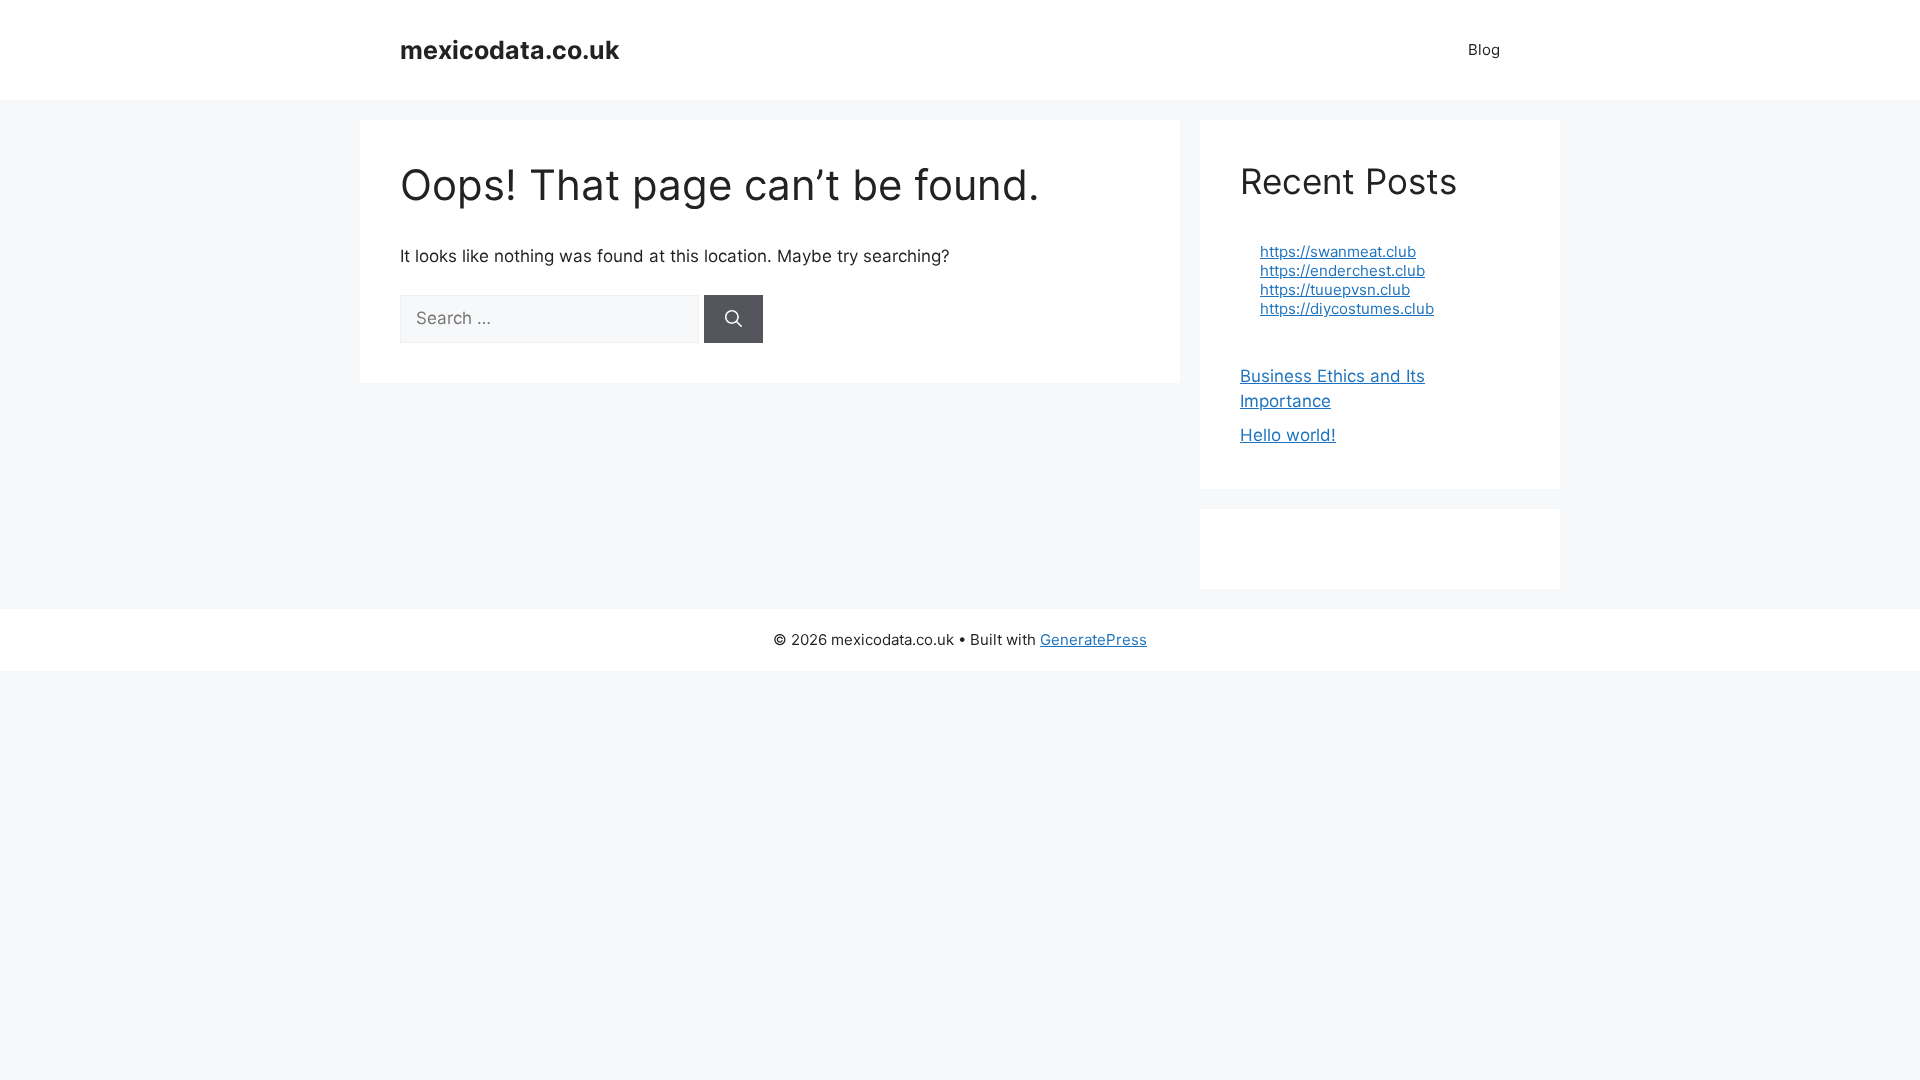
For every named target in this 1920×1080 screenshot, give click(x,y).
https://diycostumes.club (1347, 308)
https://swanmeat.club (1338, 251)
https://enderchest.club (1342, 270)
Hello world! (1288, 435)
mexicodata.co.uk (510, 50)
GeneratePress (1093, 639)
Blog (1484, 49)
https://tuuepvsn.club (1335, 289)
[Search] (733, 319)
